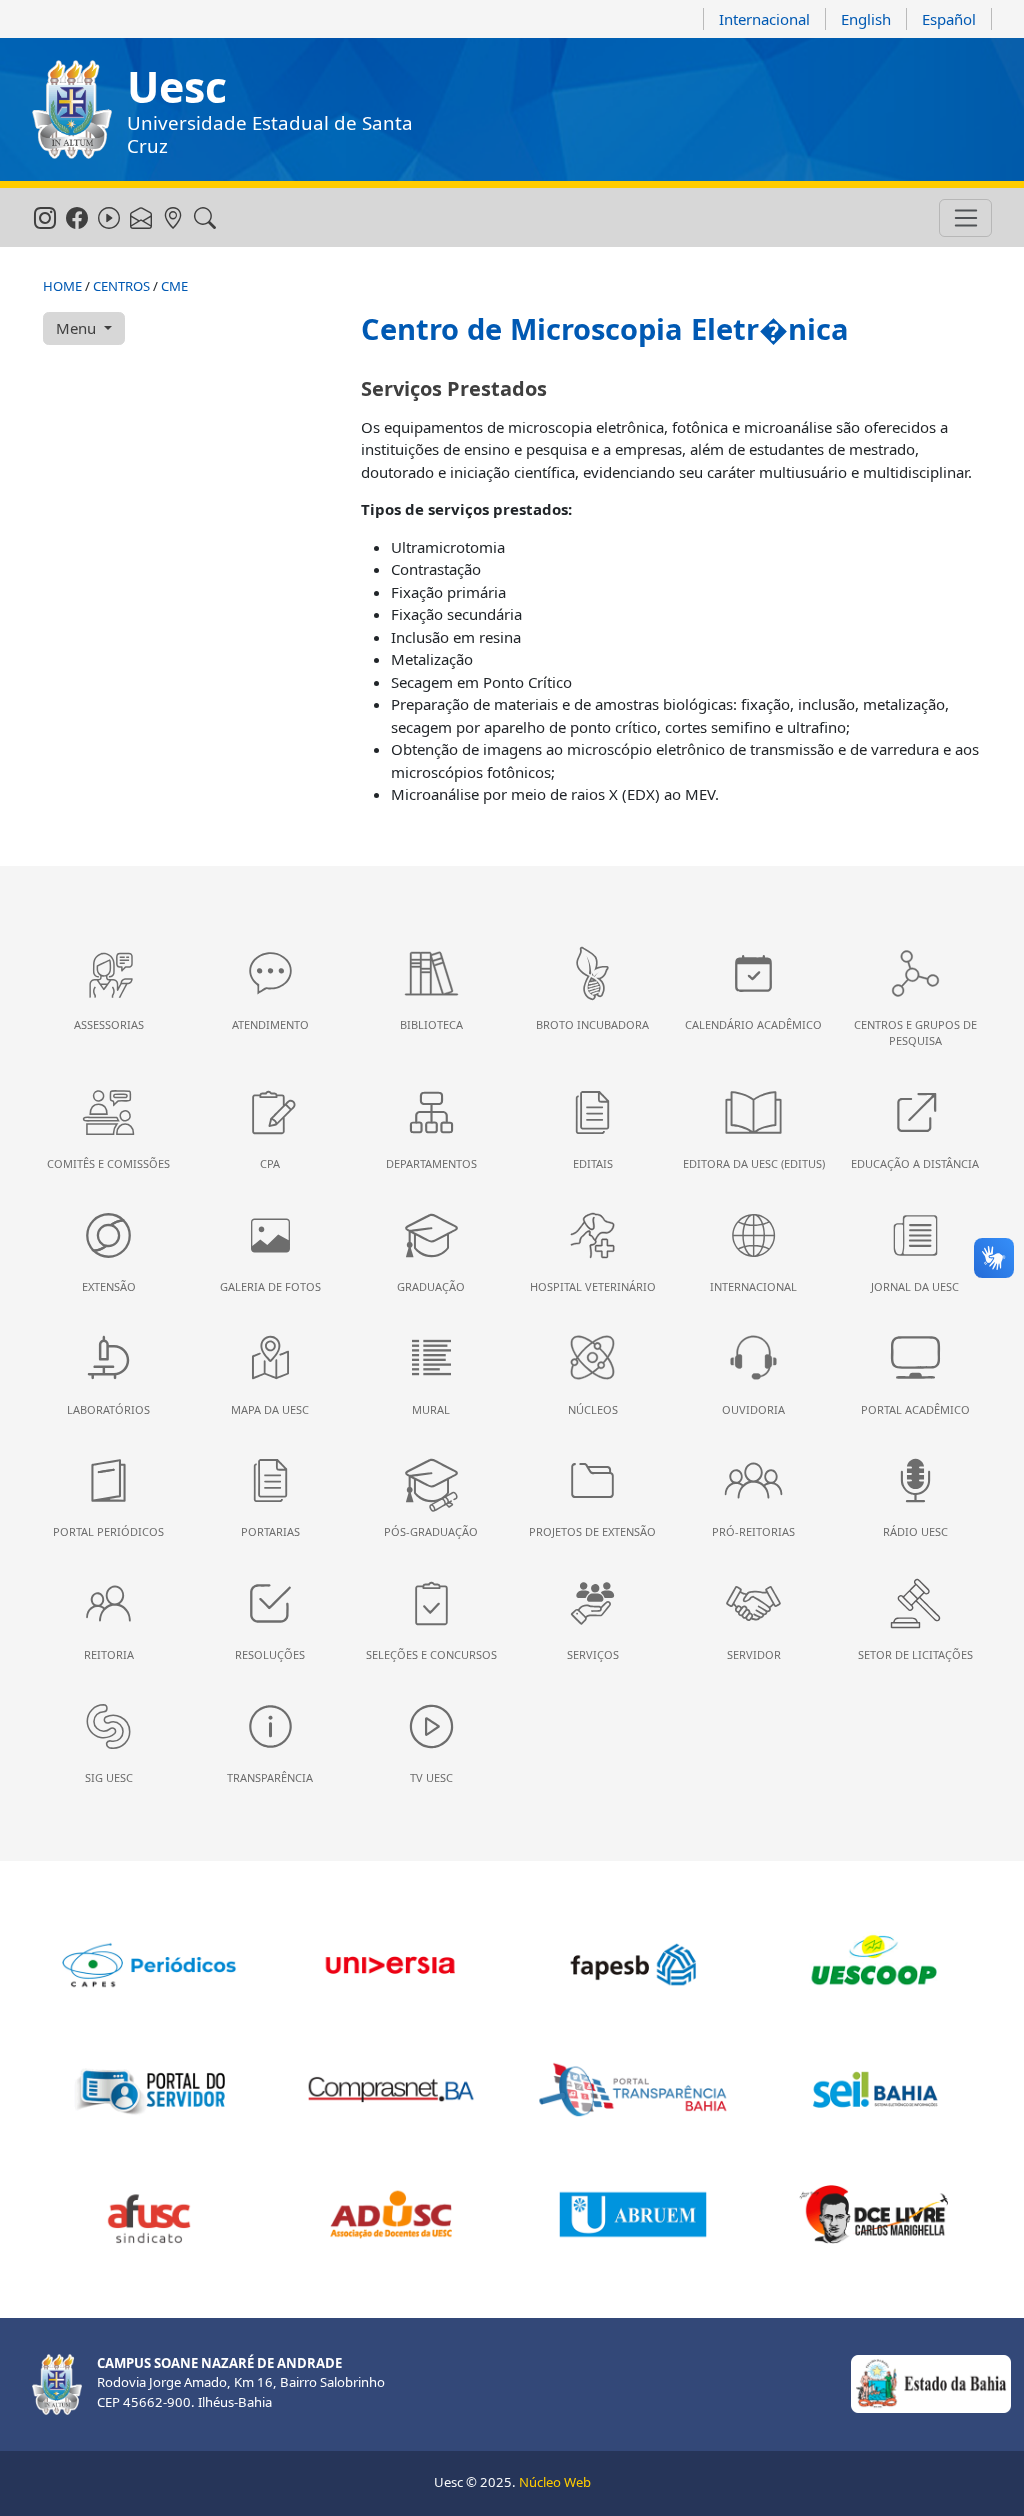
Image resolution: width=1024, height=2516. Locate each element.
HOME (62, 286)
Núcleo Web (555, 2482)
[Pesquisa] (204, 219)
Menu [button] (78, 328)
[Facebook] (76, 219)
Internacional (764, 19)
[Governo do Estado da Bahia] (931, 2383)
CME (174, 286)
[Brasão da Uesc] (72, 109)
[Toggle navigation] (965, 218)
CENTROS (121, 286)
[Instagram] (44, 219)
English (866, 19)
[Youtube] (108, 219)
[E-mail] (140, 219)
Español (949, 19)
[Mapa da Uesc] (172, 219)
